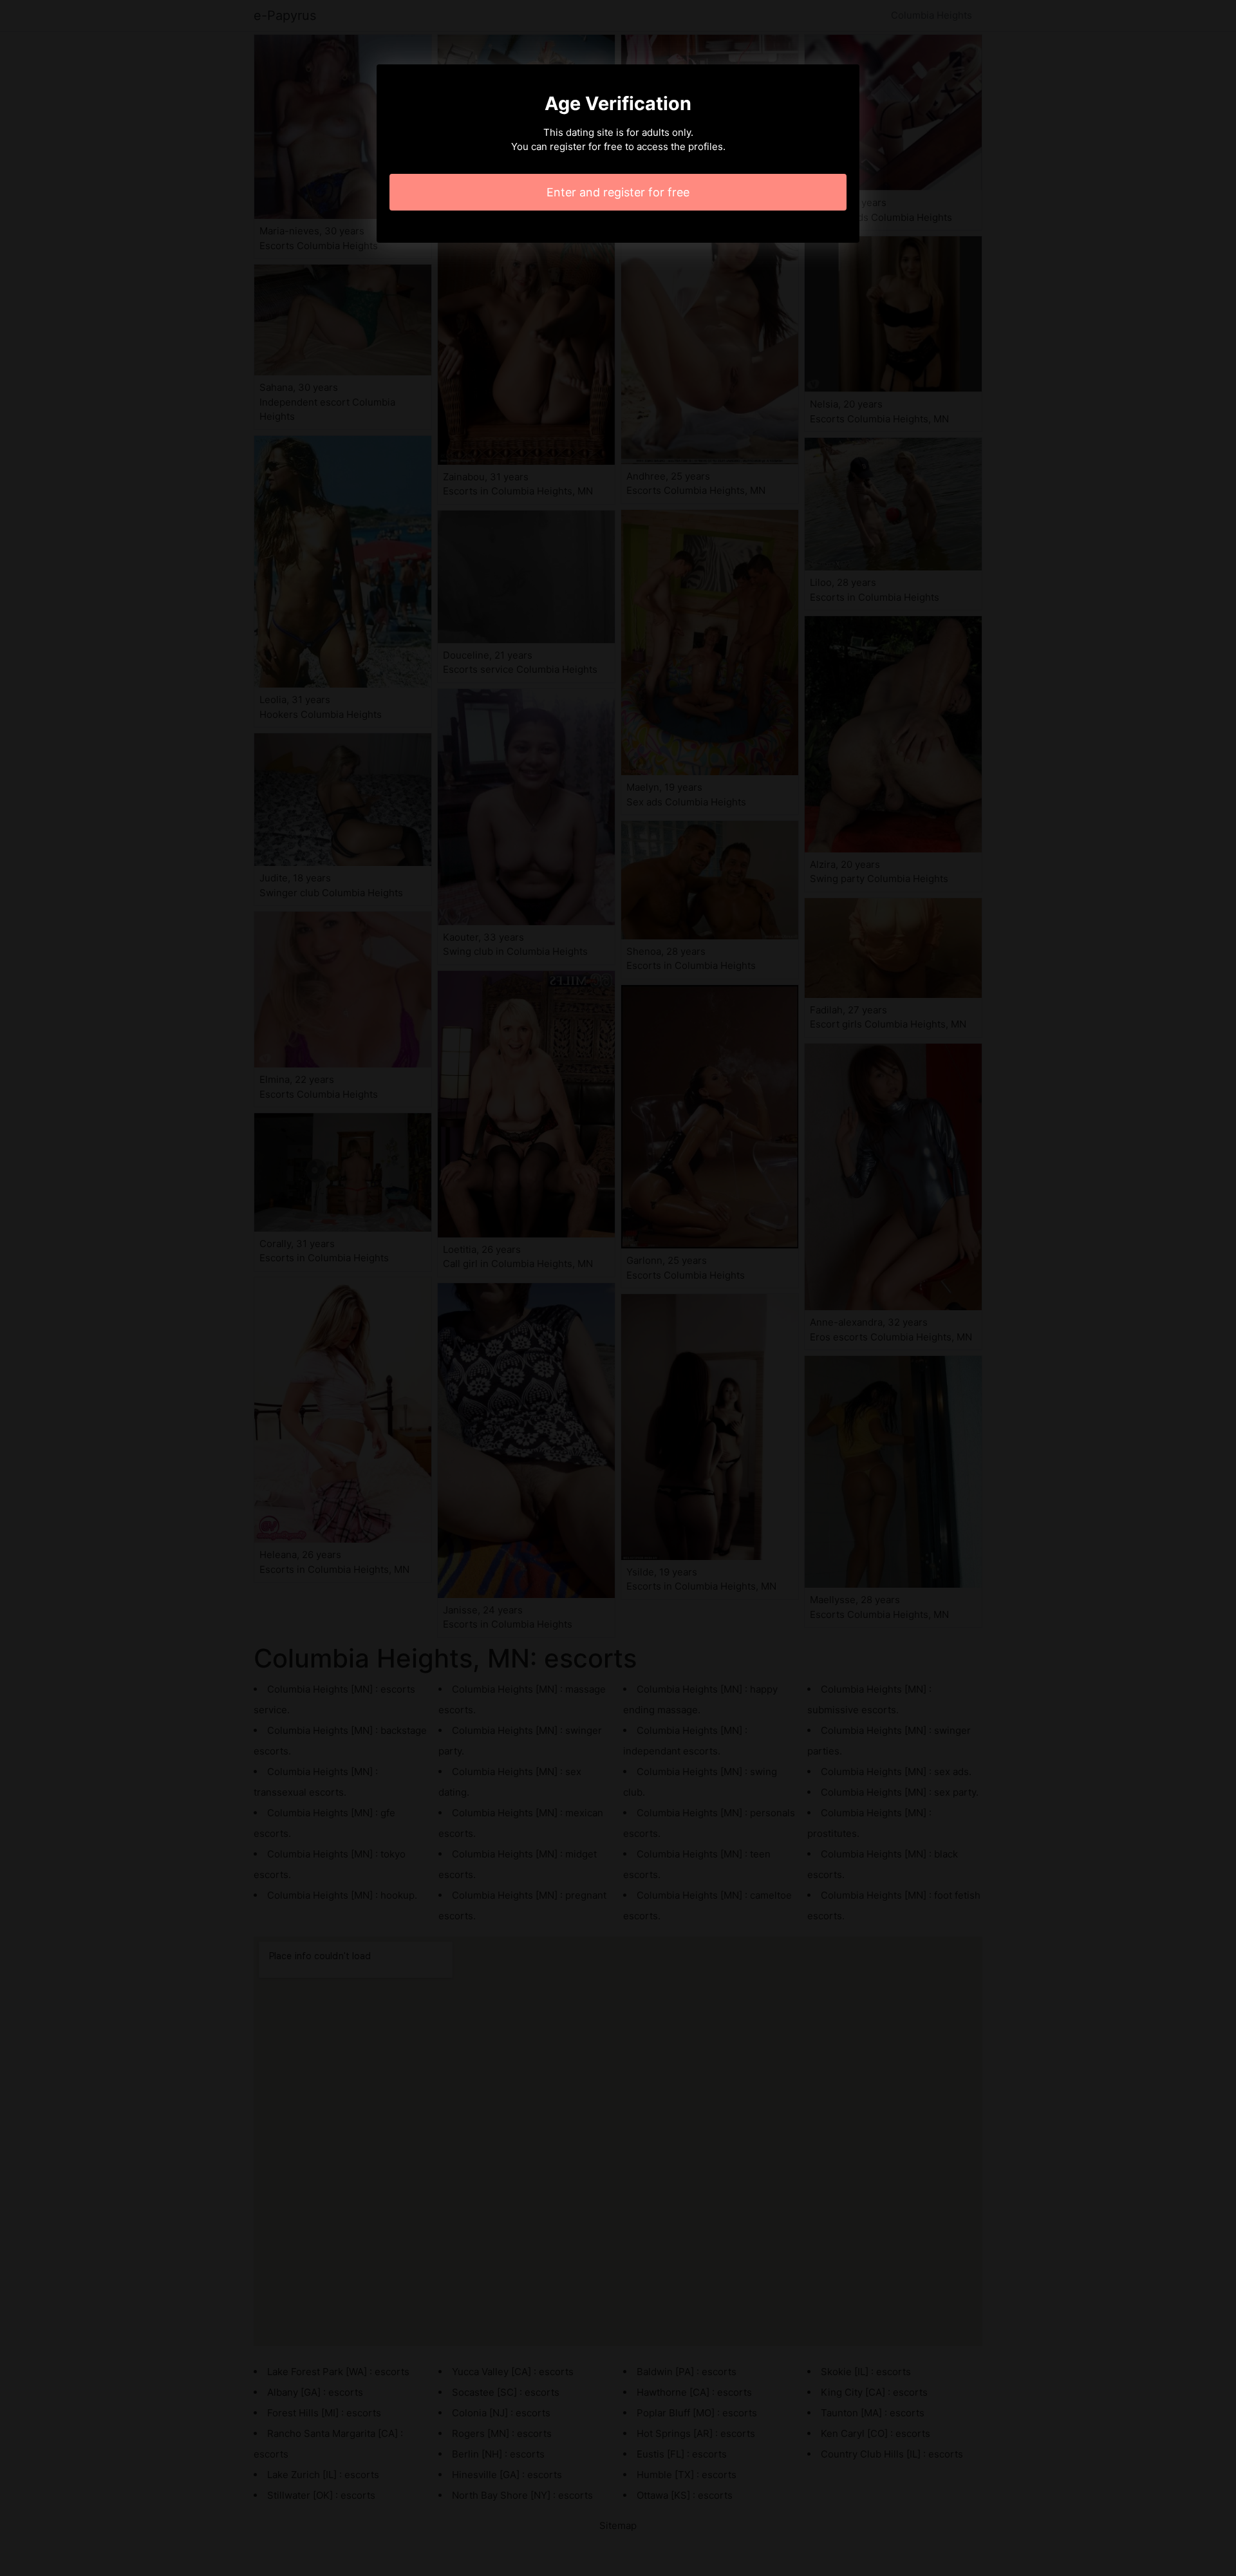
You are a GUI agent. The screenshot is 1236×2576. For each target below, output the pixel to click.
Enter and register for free (618, 192)
